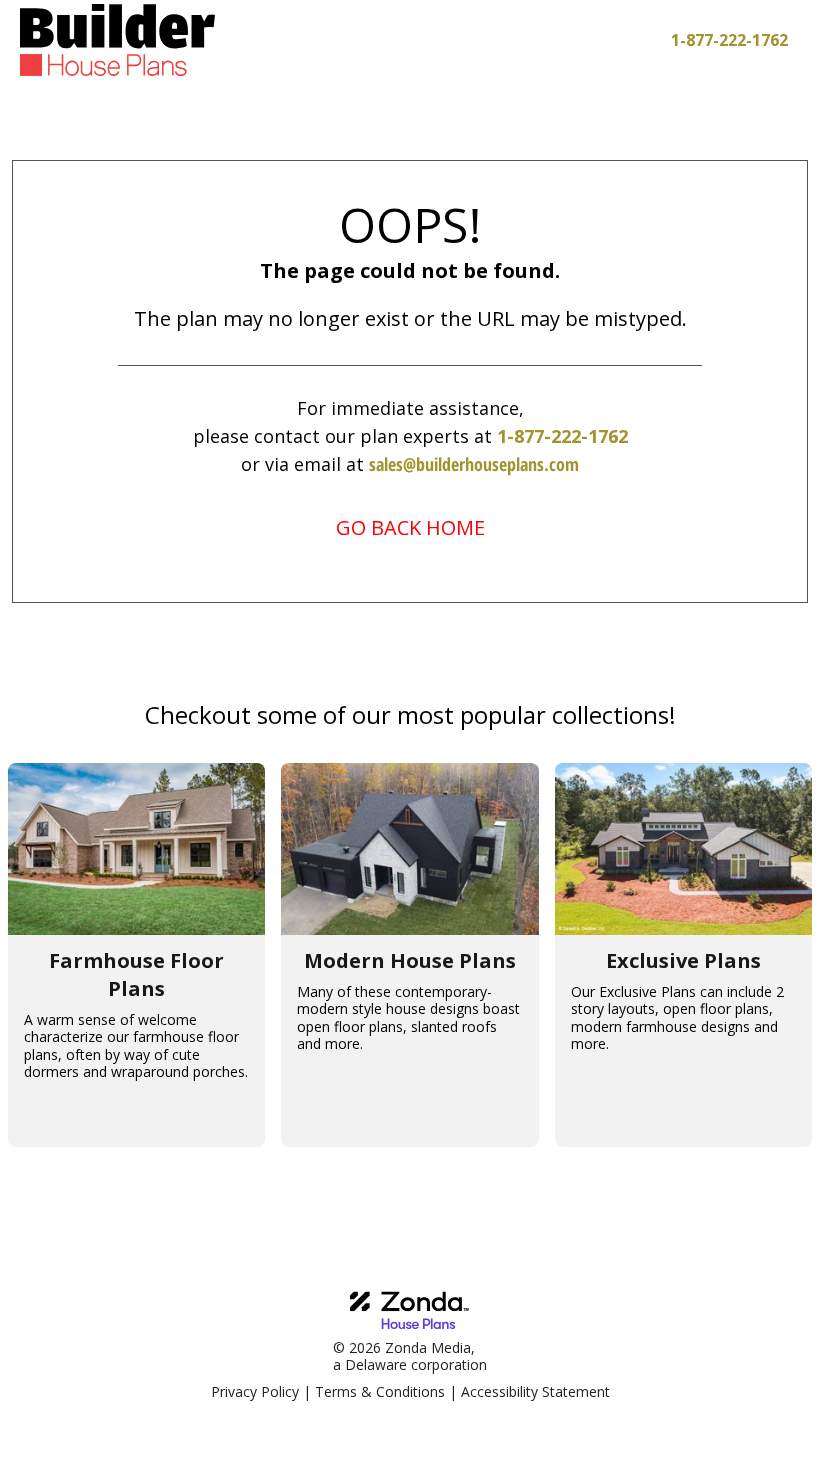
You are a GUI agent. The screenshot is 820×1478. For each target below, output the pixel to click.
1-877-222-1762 (562, 436)
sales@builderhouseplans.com (474, 464)
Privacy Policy (255, 1391)
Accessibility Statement (535, 1391)
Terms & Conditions (380, 1391)
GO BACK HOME (410, 527)
